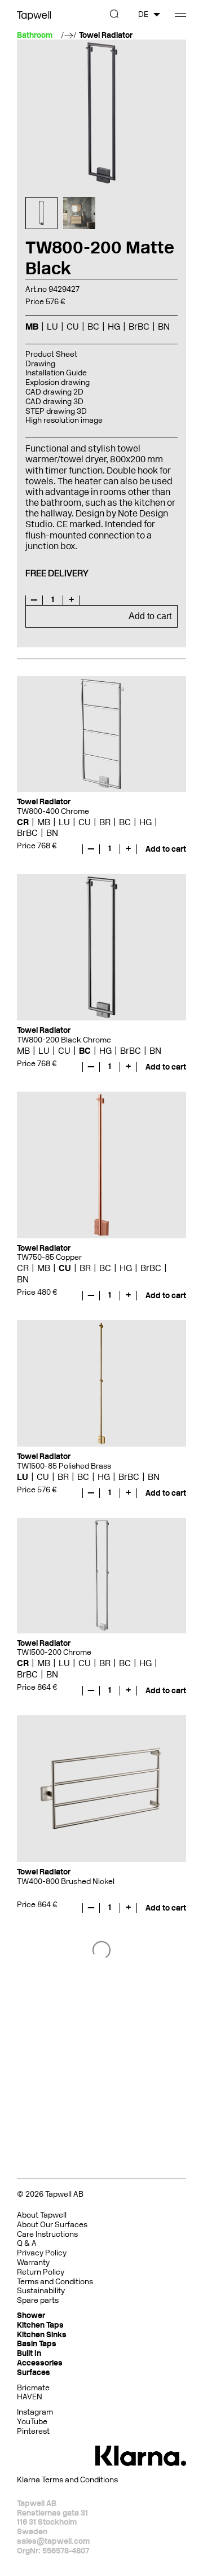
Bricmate (33, 2388)
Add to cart (150, 616)
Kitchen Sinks (42, 2335)
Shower (31, 2316)
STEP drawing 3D (56, 411)
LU (64, 822)
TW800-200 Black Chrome (64, 1040)
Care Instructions (47, 2234)
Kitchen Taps (40, 2325)
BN (52, 833)
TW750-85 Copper (49, 1257)
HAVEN (30, 2397)
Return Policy (41, 2272)
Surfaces (34, 2373)
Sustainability (41, 2291)
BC (125, 822)
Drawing (40, 364)
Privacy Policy (42, 2253)
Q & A (27, 2243)
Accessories (40, 2363)
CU (85, 822)
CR (23, 822)
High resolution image (64, 420)
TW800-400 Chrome (53, 811)
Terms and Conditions (55, 2282)
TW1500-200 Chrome (54, 1652)
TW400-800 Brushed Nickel (66, 1881)
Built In (29, 2353)
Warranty (33, 2262)
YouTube (32, 2422)
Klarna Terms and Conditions (67, 2480)
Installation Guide (56, 373)
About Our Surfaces (52, 2225)
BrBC (27, 833)
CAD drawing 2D (54, 392)
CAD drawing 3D (54, 402)
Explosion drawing (58, 382)
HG (145, 822)
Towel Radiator (106, 36)
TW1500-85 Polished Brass (64, 1466)
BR (105, 822)
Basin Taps (37, 2344)
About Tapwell (42, 2215)
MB (44, 822)
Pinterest (33, 2431)
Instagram (35, 2412)
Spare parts (38, 2300)
